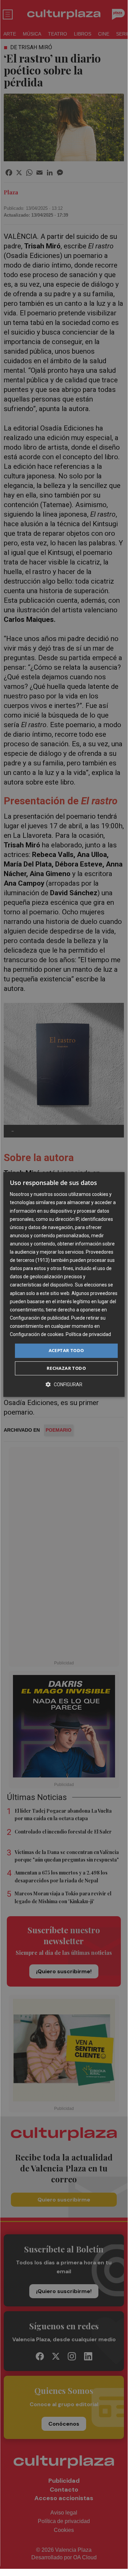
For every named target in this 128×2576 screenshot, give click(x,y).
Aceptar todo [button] (66, 1350)
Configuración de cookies (37, 1334)
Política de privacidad (88, 1334)
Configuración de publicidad (39, 1318)
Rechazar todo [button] (66, 1368)
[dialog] (64, 1284)
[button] (64, 1384)
